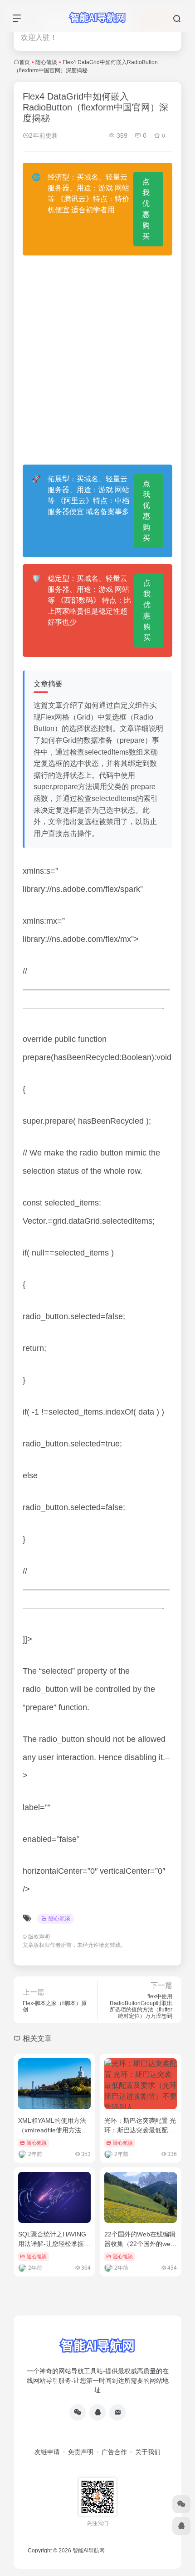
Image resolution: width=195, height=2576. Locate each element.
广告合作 (114, 2452)
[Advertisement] (97, 360)
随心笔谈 (46, 62)
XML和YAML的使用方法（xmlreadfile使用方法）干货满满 (53, 2130)
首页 (24, 62)
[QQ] (97, 2412)
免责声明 (81, 2452)
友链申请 (47, 2452)
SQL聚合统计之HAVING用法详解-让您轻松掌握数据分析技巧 (54, 2244)
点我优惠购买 (146, 209)
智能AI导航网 (89, 2551)
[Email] (117, 2412)
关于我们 (148, 2452)
